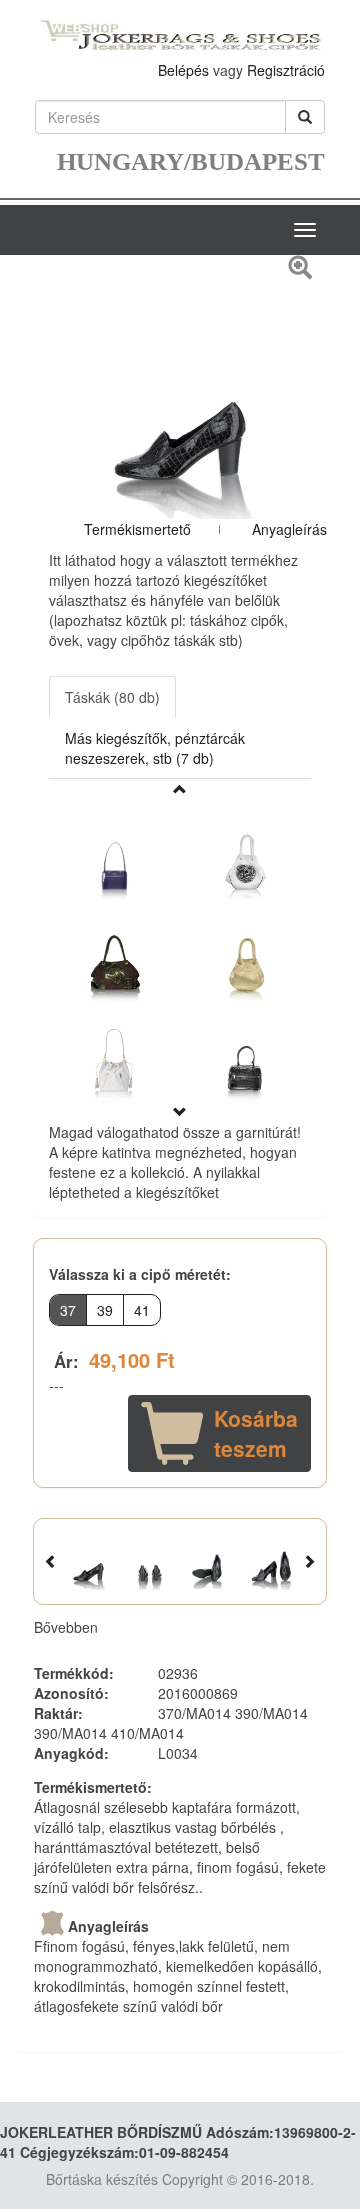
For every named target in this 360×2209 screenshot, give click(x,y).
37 (68, 1310)
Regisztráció (286, 70)
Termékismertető (137, 529)
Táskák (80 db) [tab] (112, 697)
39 (105, 1310)
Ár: (66, 1361)
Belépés (183, 70)
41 (142, 1310)
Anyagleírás (289, 529)
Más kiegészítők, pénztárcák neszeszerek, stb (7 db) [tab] (155, 748)
